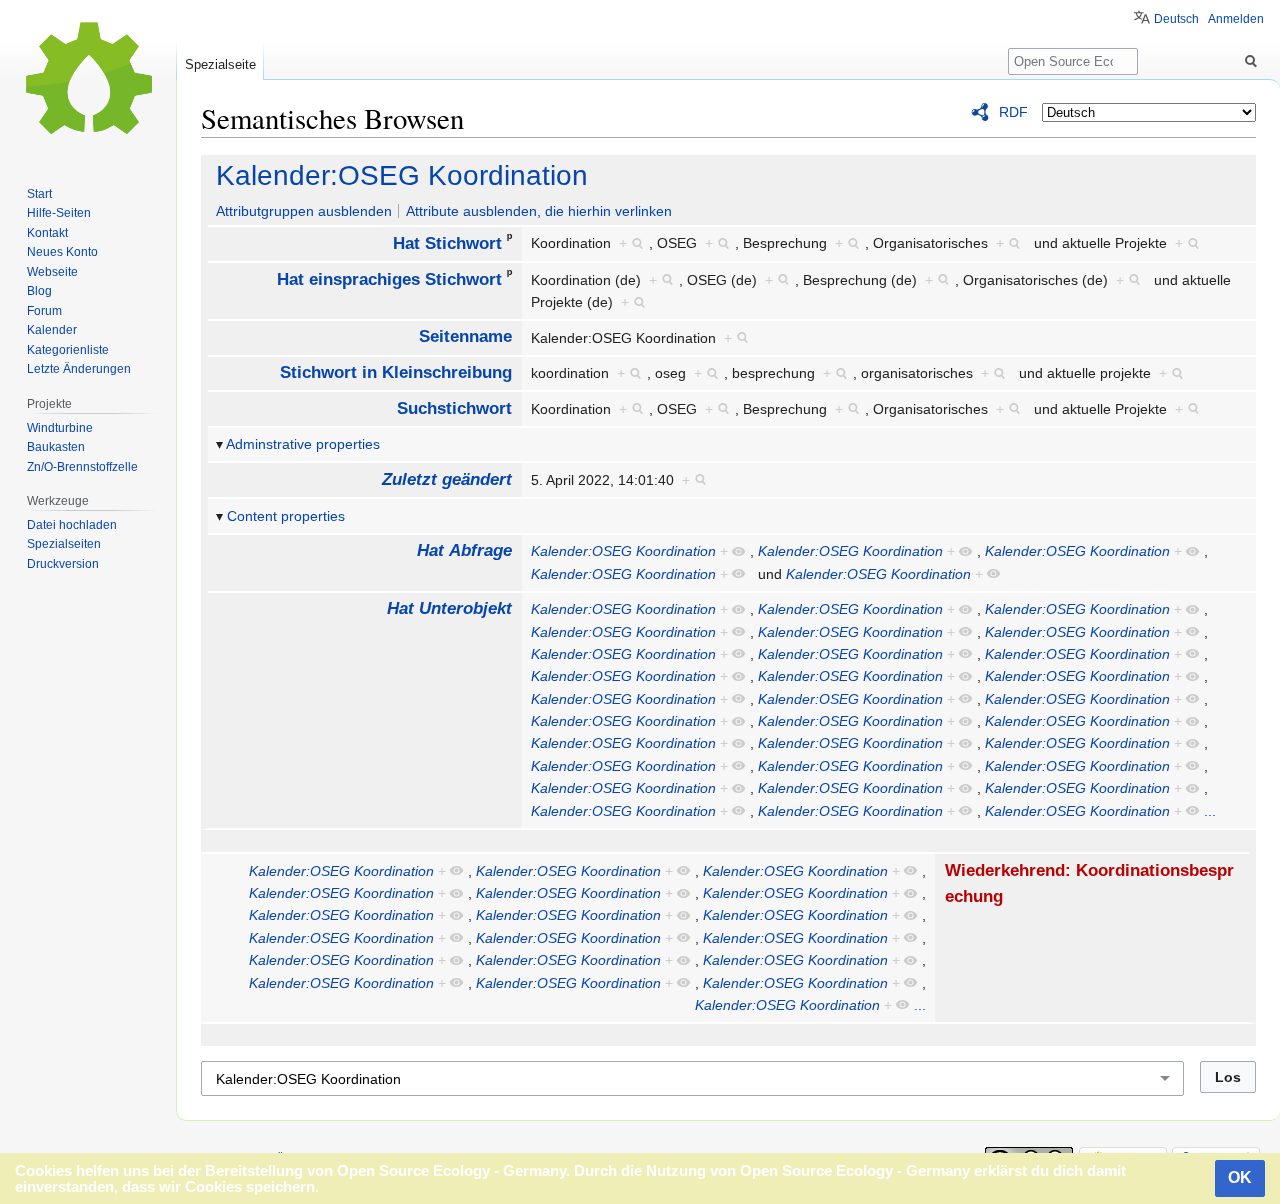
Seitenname (465, 336)
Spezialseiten (64, 544)
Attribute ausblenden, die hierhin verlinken (539, 211)
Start (39, 194)
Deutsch (1176, 19)
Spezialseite (220, 64)
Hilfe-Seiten (59, 213)
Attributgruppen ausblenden (304, 211)
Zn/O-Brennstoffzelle (82, 467)
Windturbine (60, 428)
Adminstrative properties (303, 444)
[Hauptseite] (88, 80)
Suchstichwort (454, 408)
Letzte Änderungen (79, 369)
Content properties (286, 516)
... (1210, 811)
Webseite (52, 272)
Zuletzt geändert (447, 479)
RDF (1013, 112)
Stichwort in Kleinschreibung (396, 372)
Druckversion (63, 564)
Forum (44, 311)
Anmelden (1236, 19)
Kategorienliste (68, 350)
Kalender (52, 330)
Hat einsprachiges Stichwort (389, 279)
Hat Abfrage (464, 550)
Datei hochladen (72, 525)
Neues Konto (62, 252)
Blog (39, 291)
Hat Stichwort (447, 243)
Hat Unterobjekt (449, 608)
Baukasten (56, 447)
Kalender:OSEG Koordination (402, 175)
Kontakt (47, 233)
